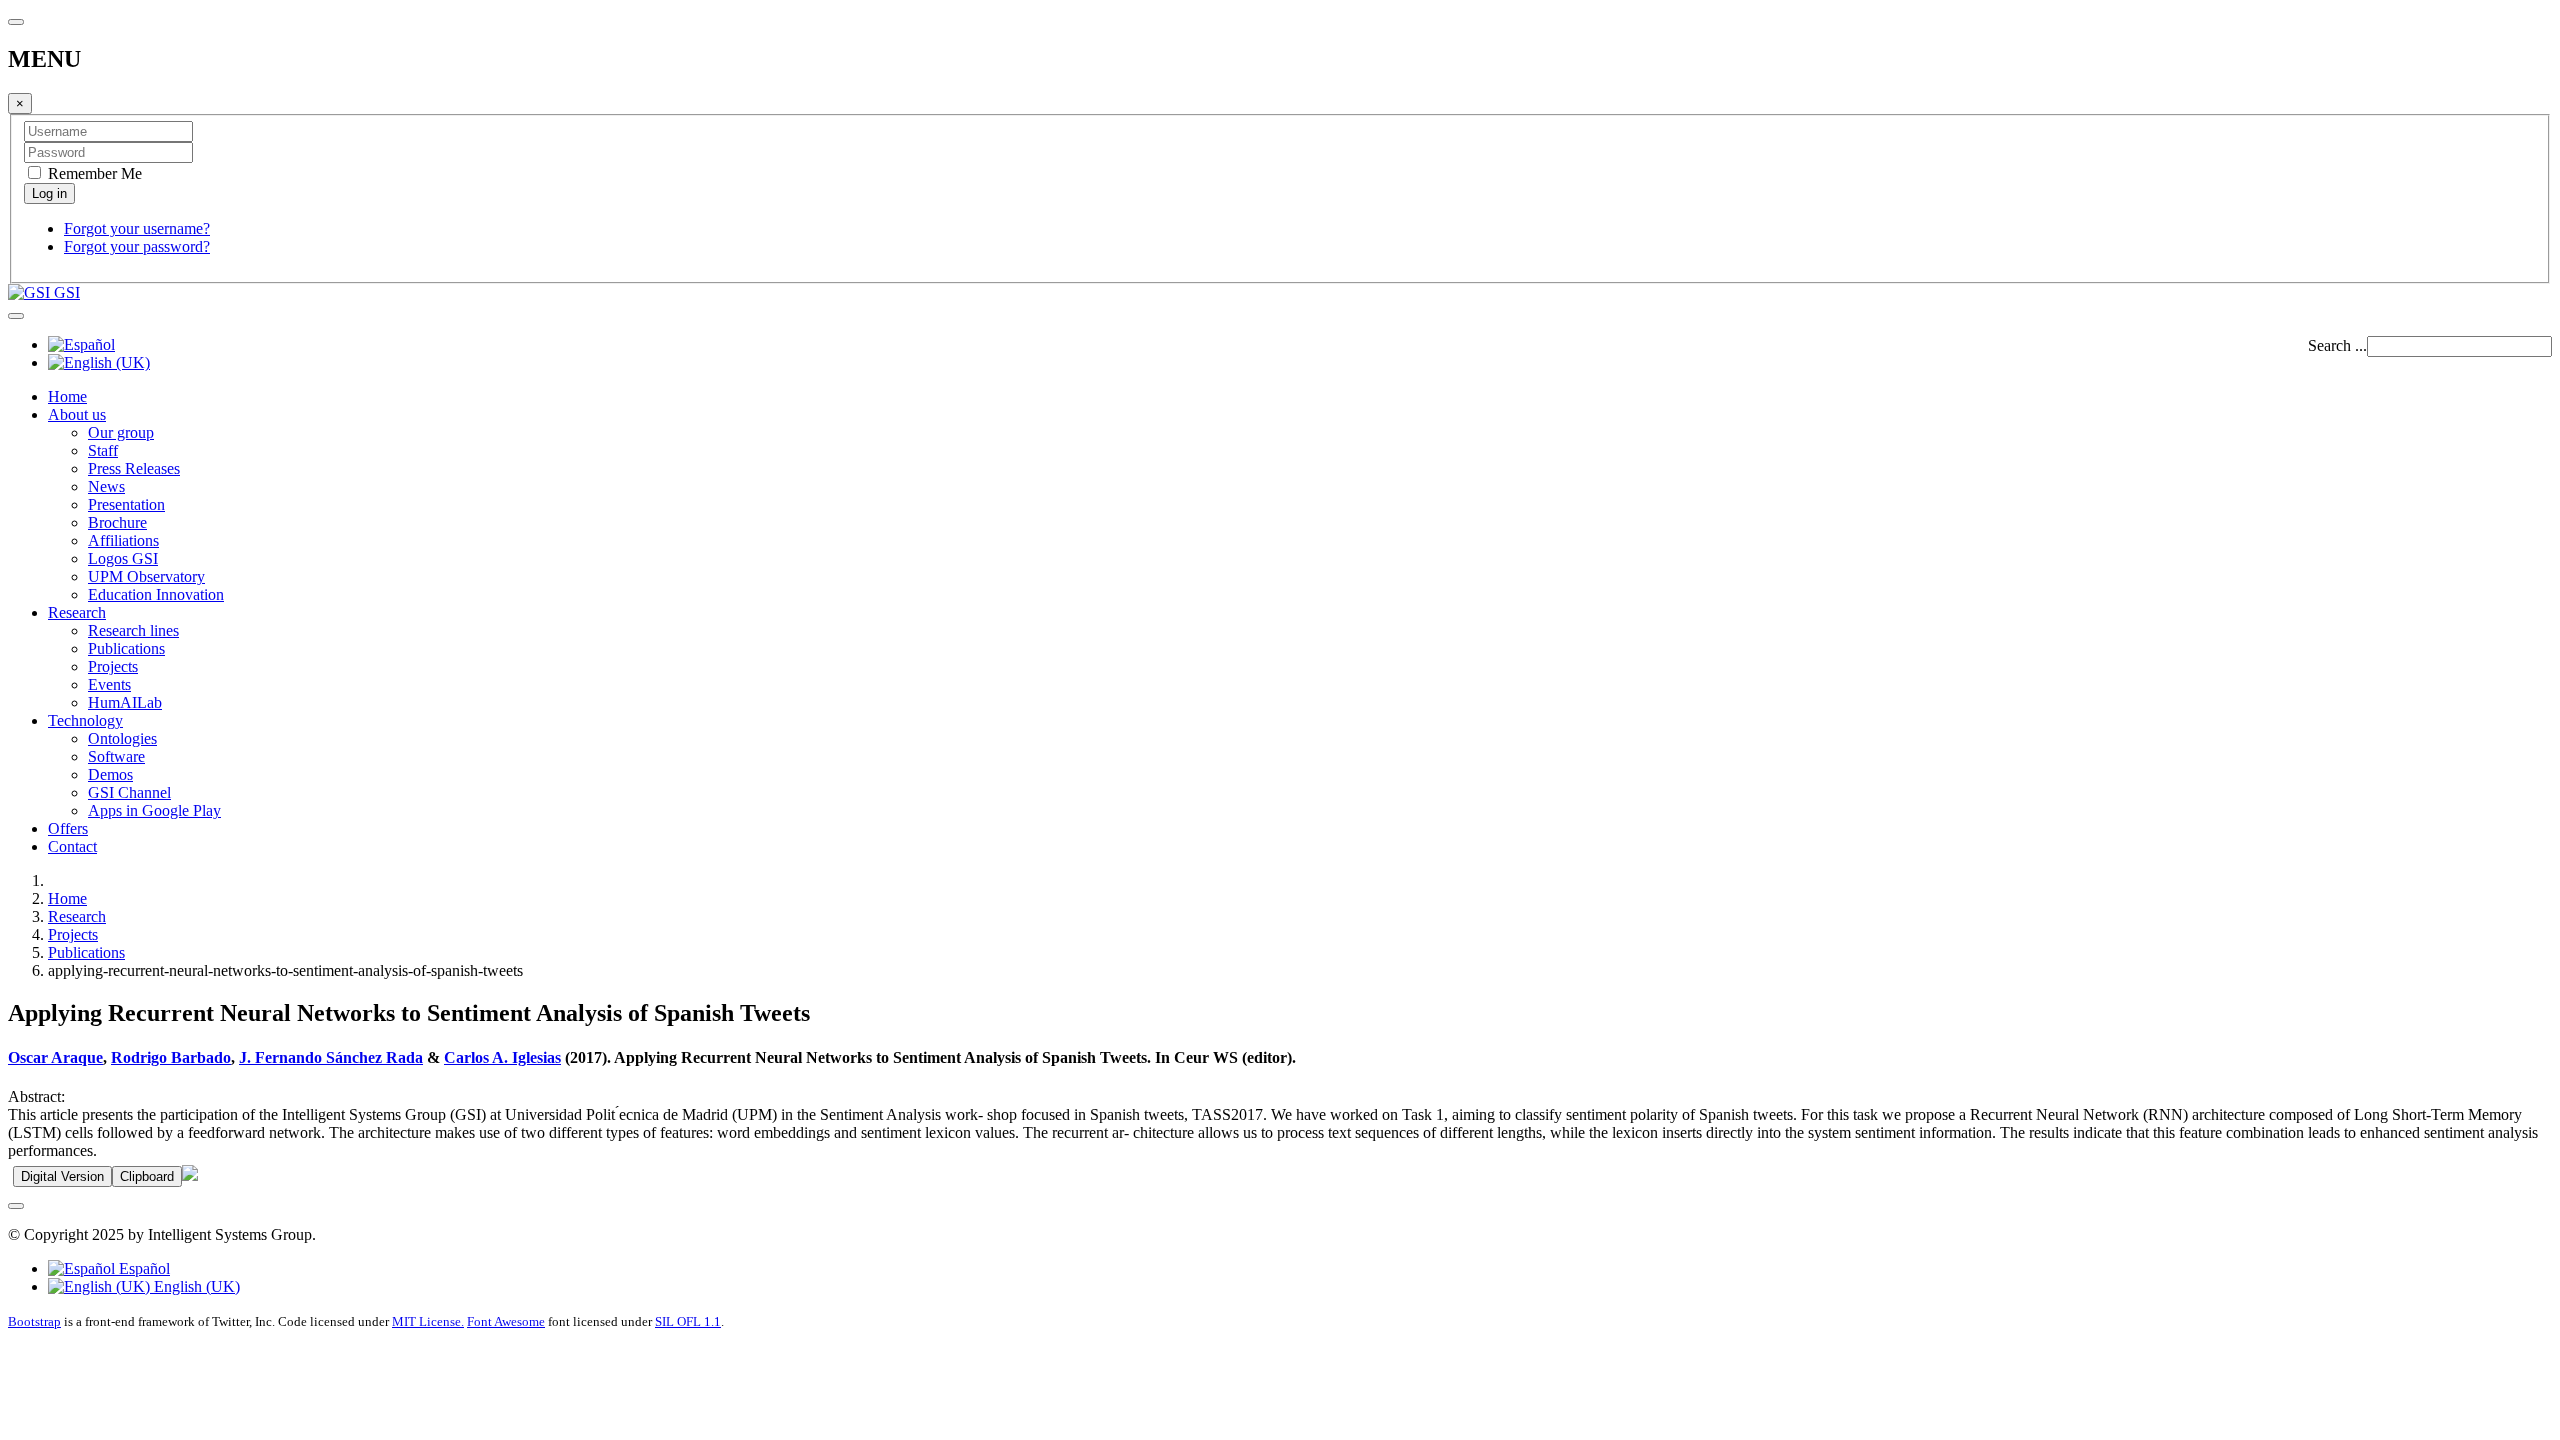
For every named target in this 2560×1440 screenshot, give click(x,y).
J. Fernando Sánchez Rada (331, 1057)
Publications (126, 648)
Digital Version (62, 1176)
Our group (121, 432)
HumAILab (125, 702)
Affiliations (123, 540)
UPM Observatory (146, 576)
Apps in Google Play (154, 810)
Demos (110, 774)
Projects (113, 666)
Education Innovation (156, 594)
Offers (68, 828)
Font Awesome (506, 1321)
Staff (103, 450)
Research (77, 612)
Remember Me (93, 173)
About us (77, 414)
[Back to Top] (16, 1206)
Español (142, 1268)
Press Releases (134, 468)
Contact (72, 846)
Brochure (117, 522)
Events (109, 684)
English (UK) (195, 1286)
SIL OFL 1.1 (688, 1321)
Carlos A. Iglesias (502, 1057)
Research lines (133, 630)
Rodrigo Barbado (171, 1057)
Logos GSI (123, 558)
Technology (85, 720)
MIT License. (428, 1321)
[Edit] (190, 1175)
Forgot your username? (137, 228)
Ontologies (122, 738)
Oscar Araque (55, 1057)
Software (116, 756)
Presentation (126, 504)
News (106, 486)
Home (67, 396)
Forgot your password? (137, 246)
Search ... (2337, 345)
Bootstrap (34, 1321)
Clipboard (147, 1176)
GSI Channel (129, 792)
